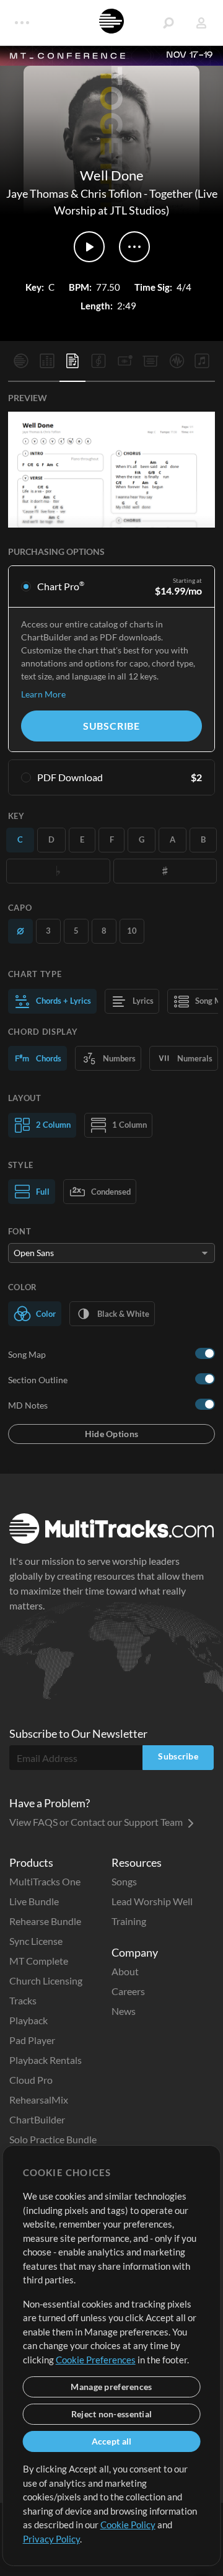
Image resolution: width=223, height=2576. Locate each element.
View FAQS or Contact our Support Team (97, 1822)
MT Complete (39, 1961)
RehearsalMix (39, 2100)
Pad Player (32, 2040)
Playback (28, 2020)
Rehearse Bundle (45, 1921)
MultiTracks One (45, 1881)
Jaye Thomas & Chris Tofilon (74, 193)
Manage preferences (111, 2387)
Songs (124, 1881)
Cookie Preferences (96, 2360)
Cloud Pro (31, 2080)
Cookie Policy (128, 2525)
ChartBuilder (37, 2119)
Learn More (43, 694)
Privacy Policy (51, 2539)
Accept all (112, 2441)
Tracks (23, 2000)
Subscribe (111, 726)
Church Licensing (46, 1981)
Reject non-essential (112, 2414)
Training (129, 1921)
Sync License (36, 1941)
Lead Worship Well (152, 1901)
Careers (128, 1991)
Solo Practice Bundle (53, 2139)
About (125, 1971)
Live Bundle (34, 1901)
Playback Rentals (46, 2060)
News (124, 2011)
